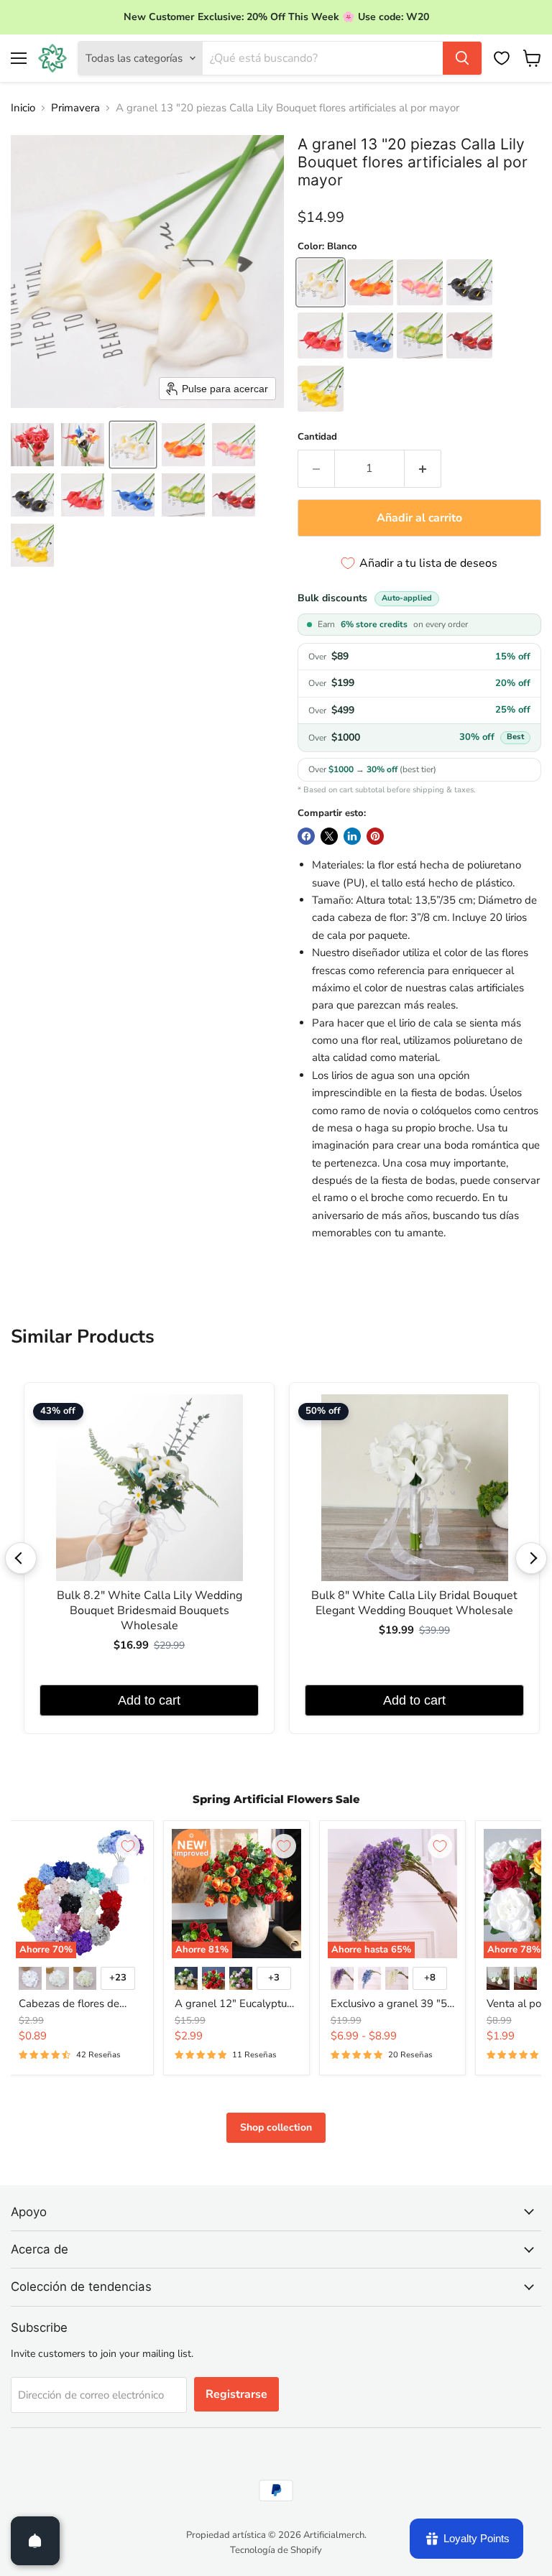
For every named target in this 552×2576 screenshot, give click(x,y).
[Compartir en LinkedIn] (352, 836)
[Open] (35, 2541)
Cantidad (317, 437)
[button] (32, 445)
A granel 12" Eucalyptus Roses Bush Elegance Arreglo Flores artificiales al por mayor (234, 2004)
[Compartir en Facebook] (306, 836)
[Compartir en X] (329, 836)
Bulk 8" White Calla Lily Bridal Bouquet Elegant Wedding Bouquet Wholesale (414, 1603)
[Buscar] (462, 58)
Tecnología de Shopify (276, 2550)
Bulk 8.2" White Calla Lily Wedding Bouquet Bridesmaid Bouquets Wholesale (149, 1611)
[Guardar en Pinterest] (375, 836)
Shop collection (276, 2127)
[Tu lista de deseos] (502, 58)
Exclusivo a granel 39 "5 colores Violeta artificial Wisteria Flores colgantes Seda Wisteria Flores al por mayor (391, 2004)
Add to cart (149, 1700)
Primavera (75, 108)
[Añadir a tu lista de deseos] (128, 1846)
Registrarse (236, 2394)
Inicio (23, 108)
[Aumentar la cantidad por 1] (423, 468)
